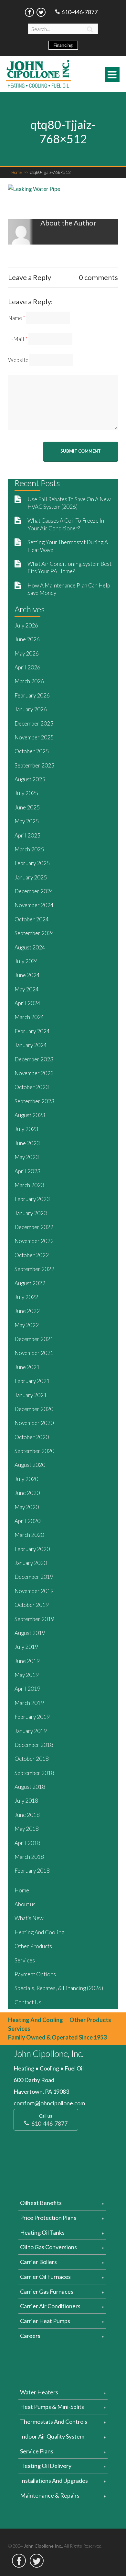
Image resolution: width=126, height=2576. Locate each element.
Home (20, 172)
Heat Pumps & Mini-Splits (52, 2407)
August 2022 (30, 1283)
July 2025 (26, 793)
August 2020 (30, 1465)
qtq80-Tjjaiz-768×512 (50, 172)
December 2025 (34, 723)
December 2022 (34, 1227)
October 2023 (32, 1087)
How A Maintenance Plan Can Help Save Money (69, 589)
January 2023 (31, 1213)
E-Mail (18, 339)
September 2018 (34, 1773)
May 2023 (27, 1157)
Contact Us (28, 2002)
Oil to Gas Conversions (48, 2247)
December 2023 (34, 1059)
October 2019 (32, 1605)
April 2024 (27, 1003)
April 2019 (27, 1689)
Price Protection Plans (48, 2218)
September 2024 (34, 933)
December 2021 (34, 1339)
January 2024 (31, 1045)
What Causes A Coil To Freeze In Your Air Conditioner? (66, 524)
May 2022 (27, 1325)
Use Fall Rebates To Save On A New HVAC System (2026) (69, 503)
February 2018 (32, 1871)
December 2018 (34, 1745)
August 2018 (30, 1787)
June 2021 (27, 1367)
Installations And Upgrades (54, 2481)
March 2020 (29, 1535)
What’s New (29, 1918)
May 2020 (27, 1507)
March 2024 (29, 1017)
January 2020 (31, 1563)
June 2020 (27, 1493)
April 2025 (27, 835)
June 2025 (27, 807)
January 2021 (31, 1395)
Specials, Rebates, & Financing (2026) (59, 1988)
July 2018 (26, 1801)
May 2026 (27, 653)
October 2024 (32, 919)
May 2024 (27, 989)
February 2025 (32, 863)
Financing (63, 45)
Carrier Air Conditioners (50, 2306)
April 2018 (27, 1843)
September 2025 (34, 765)
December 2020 (34, 1409)
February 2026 (32, 695)
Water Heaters (39, 2392)
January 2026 (31, 709)
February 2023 (32, 1199)
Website (18, 360)
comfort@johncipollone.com (49, 2103)
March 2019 (29, 1703)
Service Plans (37, 2451)
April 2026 (27, 667)
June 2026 (27, 639)
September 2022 (34, 1269)
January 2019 (31, 1731)
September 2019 (34, 1619)
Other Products (33, 1946)
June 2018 (27, 1815)
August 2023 (30, 1115)
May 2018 (27, 1829)
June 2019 (27, 1661)
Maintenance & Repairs (50, 2495)
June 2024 (27, 975)
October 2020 (32, 1437)
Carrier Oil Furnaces (45, 2277)
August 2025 (30, 779)
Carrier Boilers (38, 2262)
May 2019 (27, 1675)
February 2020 (32, 1549)
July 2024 (26, 961)
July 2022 (26, 1297)
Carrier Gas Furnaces (47, 2291)
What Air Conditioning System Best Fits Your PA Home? (69, 567)
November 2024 (34, 905)
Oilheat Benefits (41, 2203)
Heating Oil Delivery (46, 2466)
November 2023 (34, 1073)
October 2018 (32, 1759)
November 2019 (34, 1591)
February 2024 (32, 1031)
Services (25, 1960)
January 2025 (31, 877)
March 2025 (29, 849)
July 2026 (26, 625)
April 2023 (27, 1171)
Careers (30, 2336)
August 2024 (30, 947)
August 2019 (30, 1633)
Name (17, 318)
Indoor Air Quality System (52, 2436)
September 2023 (34, 1101)
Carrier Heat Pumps (45, 2321)
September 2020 (34, 1451)
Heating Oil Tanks (42, 2232)
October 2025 (32, 751)
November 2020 (34, 1423)
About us (25, 1904)
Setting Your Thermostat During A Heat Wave (68, 546)
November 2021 (34, 1353)
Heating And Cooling (39, 1932)
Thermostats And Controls (54, 2421)
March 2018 (29, 1857)
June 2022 (27, 1311)
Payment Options (35, 1974)
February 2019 (32, 1717)
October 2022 (32, 1255)
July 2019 (26, 1647)
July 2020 (26, 1479)
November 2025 (34, 737)
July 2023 (26, 1129)
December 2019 (34, 1577)
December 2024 (34, 891)
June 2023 (27, 1143)
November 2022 (34, 1241)
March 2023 (29, 1185)
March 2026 (29, 681)
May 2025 (27, 821)
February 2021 (32, 1381)
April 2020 (27, 1521)
